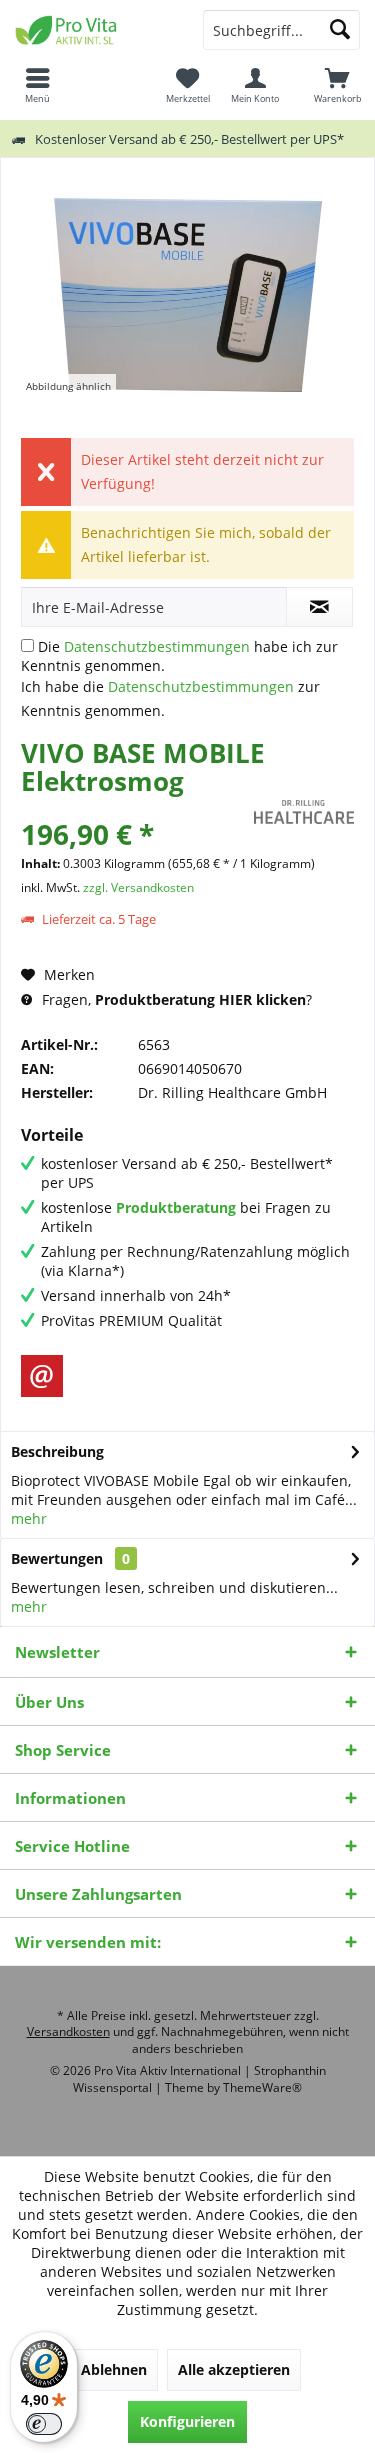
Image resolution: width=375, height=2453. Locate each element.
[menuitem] (337, 85)
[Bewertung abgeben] (135, 807)
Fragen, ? (175, 999)
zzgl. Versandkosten (138, 887)
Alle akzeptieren (234, 2369)
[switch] (44, 2424)
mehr (29, 1518)
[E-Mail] (42, 1376)
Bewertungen (57, 1558)
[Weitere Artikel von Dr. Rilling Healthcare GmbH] (304, 812)
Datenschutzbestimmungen (157, 646)
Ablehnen (114, 2369)
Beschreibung (57, 1451)
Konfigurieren (187, 2421)
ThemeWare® (262, 2087)
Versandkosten (68, 2031)
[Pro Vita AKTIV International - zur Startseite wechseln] (94, 30)
